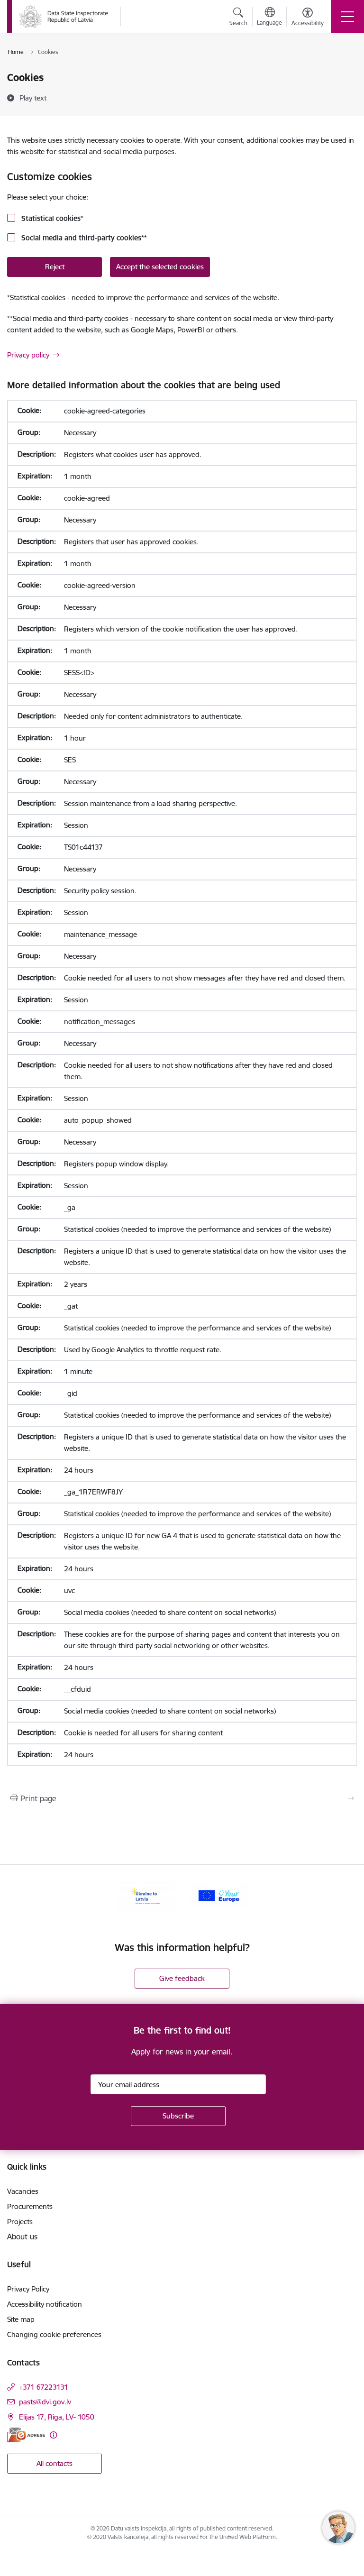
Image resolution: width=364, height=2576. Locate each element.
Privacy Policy (28, 2289)
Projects (20, 2222)
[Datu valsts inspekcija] (64, 17)
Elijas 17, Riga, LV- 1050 (57, 2417)
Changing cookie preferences (54, 2334)
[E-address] (26, 2435)
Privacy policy (28, 355)
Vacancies (23, 2191)
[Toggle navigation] (347, 17)
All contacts (55, 2463)
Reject (55, 267)
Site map (21, 2319)
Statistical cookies (51, 218)
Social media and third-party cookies (83, 238)
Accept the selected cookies (160, 267)
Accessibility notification (45, 2304)
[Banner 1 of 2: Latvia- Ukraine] (146, 1895)
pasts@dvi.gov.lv (45, 2402)
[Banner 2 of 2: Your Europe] (218, 1895)
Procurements (30, 2206)
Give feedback (182, 1978)
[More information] (53, 2435)
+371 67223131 (44, 2387)
